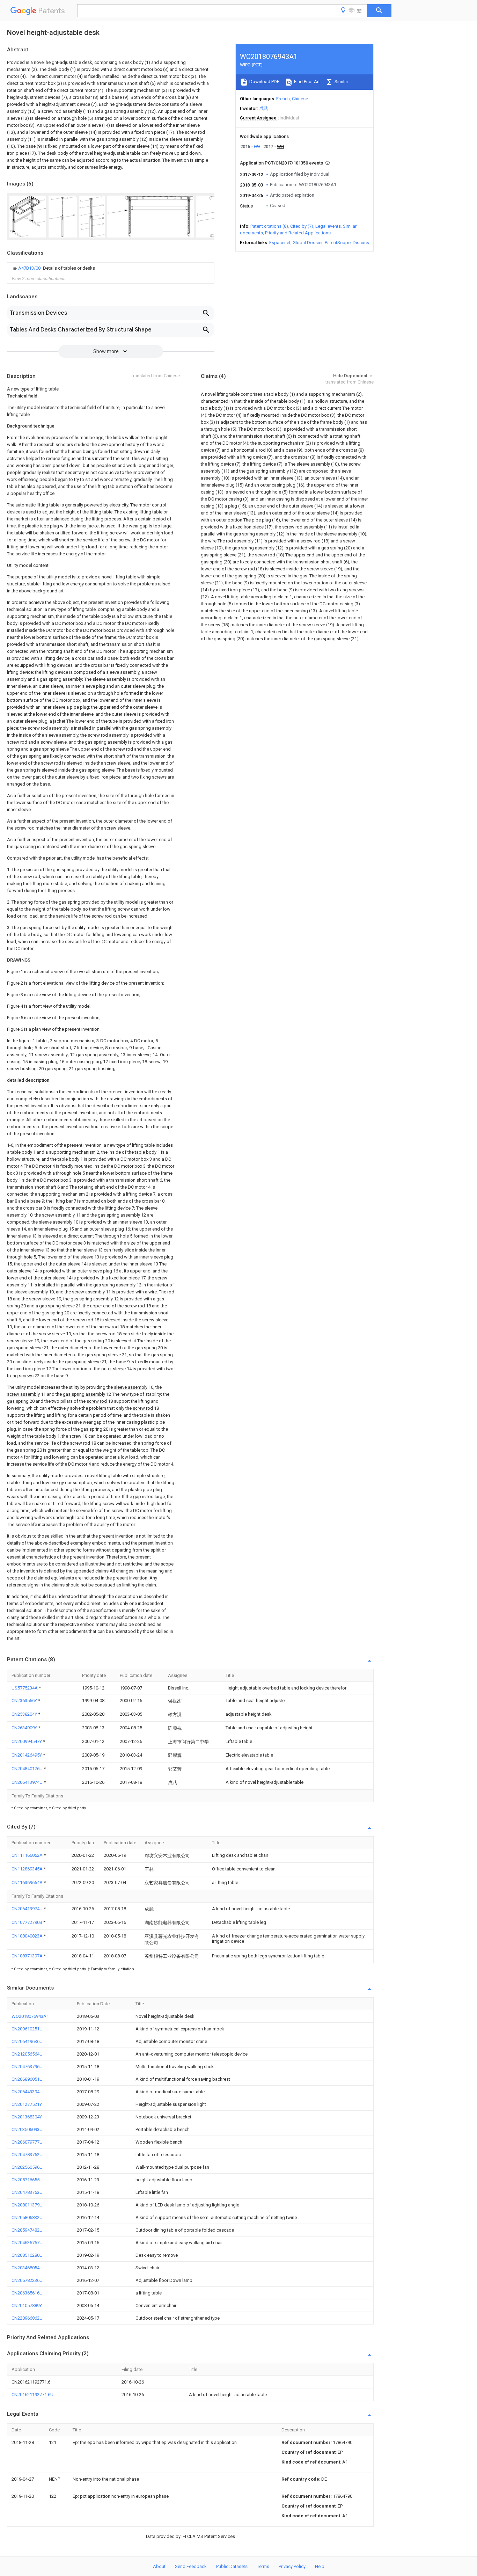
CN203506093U (27, 2129)
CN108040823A (28, 1936)
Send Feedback (191, 2566)
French (283, 99)
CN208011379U (27, 2205)
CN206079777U (27, 2142)
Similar (341, 82)
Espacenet (280, 243)
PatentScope (338, 243)
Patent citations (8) (269, 226)
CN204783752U (27, 2155)
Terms (263, 2566)
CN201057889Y (27, 2305)
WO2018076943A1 (30, 2016)
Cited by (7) (302, 226)
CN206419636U (27, 2041)
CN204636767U (27, 2243)
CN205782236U (27, 2280)
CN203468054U (27, 2268)
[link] (53, 268)
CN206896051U (27, 2079)
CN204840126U (28, 1769)
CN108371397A (28, 1956)
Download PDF (264, 82)
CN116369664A (28, 1882)
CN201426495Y (27, 1755)
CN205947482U (27, 2230)
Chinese (300, 99)
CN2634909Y (25, 1728)
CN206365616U (27, 2293)
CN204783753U (27, 2192)
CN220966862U (27, 2318)
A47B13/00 (30, 268)
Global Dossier (308, 243)
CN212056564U (27, 2054)
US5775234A (25, 1688)
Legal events (328, 226)
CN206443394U (27, 2092)
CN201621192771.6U (32, 2395)
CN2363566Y (25, 1701)
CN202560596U (27, 2167)
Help (320, 2566)
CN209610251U (27, 2029)
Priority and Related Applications (298, 233)
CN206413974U (28, 1782)
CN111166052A (28, 1855)
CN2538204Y (25, 1714)
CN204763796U (27, 2067)
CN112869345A (28, 1869)
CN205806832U (27, 2217)
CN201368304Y (27, 2117)
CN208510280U (27, 2255)
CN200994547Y (27, 1741)
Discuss (361, 243)
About (159, 2566)
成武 (264, 108)
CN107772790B (27, 1922)
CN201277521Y (27, 2104)
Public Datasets (232, 2566)
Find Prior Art (306, 82)
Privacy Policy (292, 2566)
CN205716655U (27, 2180)
